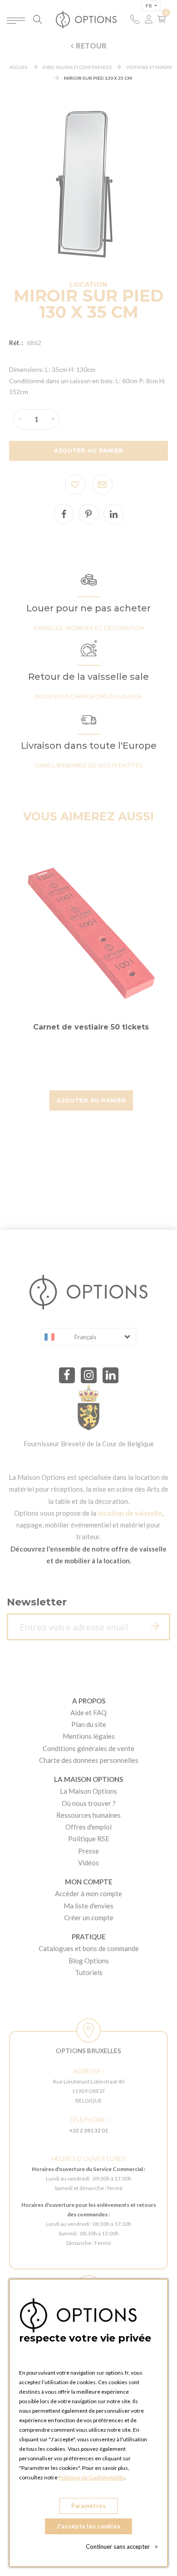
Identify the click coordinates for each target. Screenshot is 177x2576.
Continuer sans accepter (122, 2547)
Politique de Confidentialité (92, 2477)
